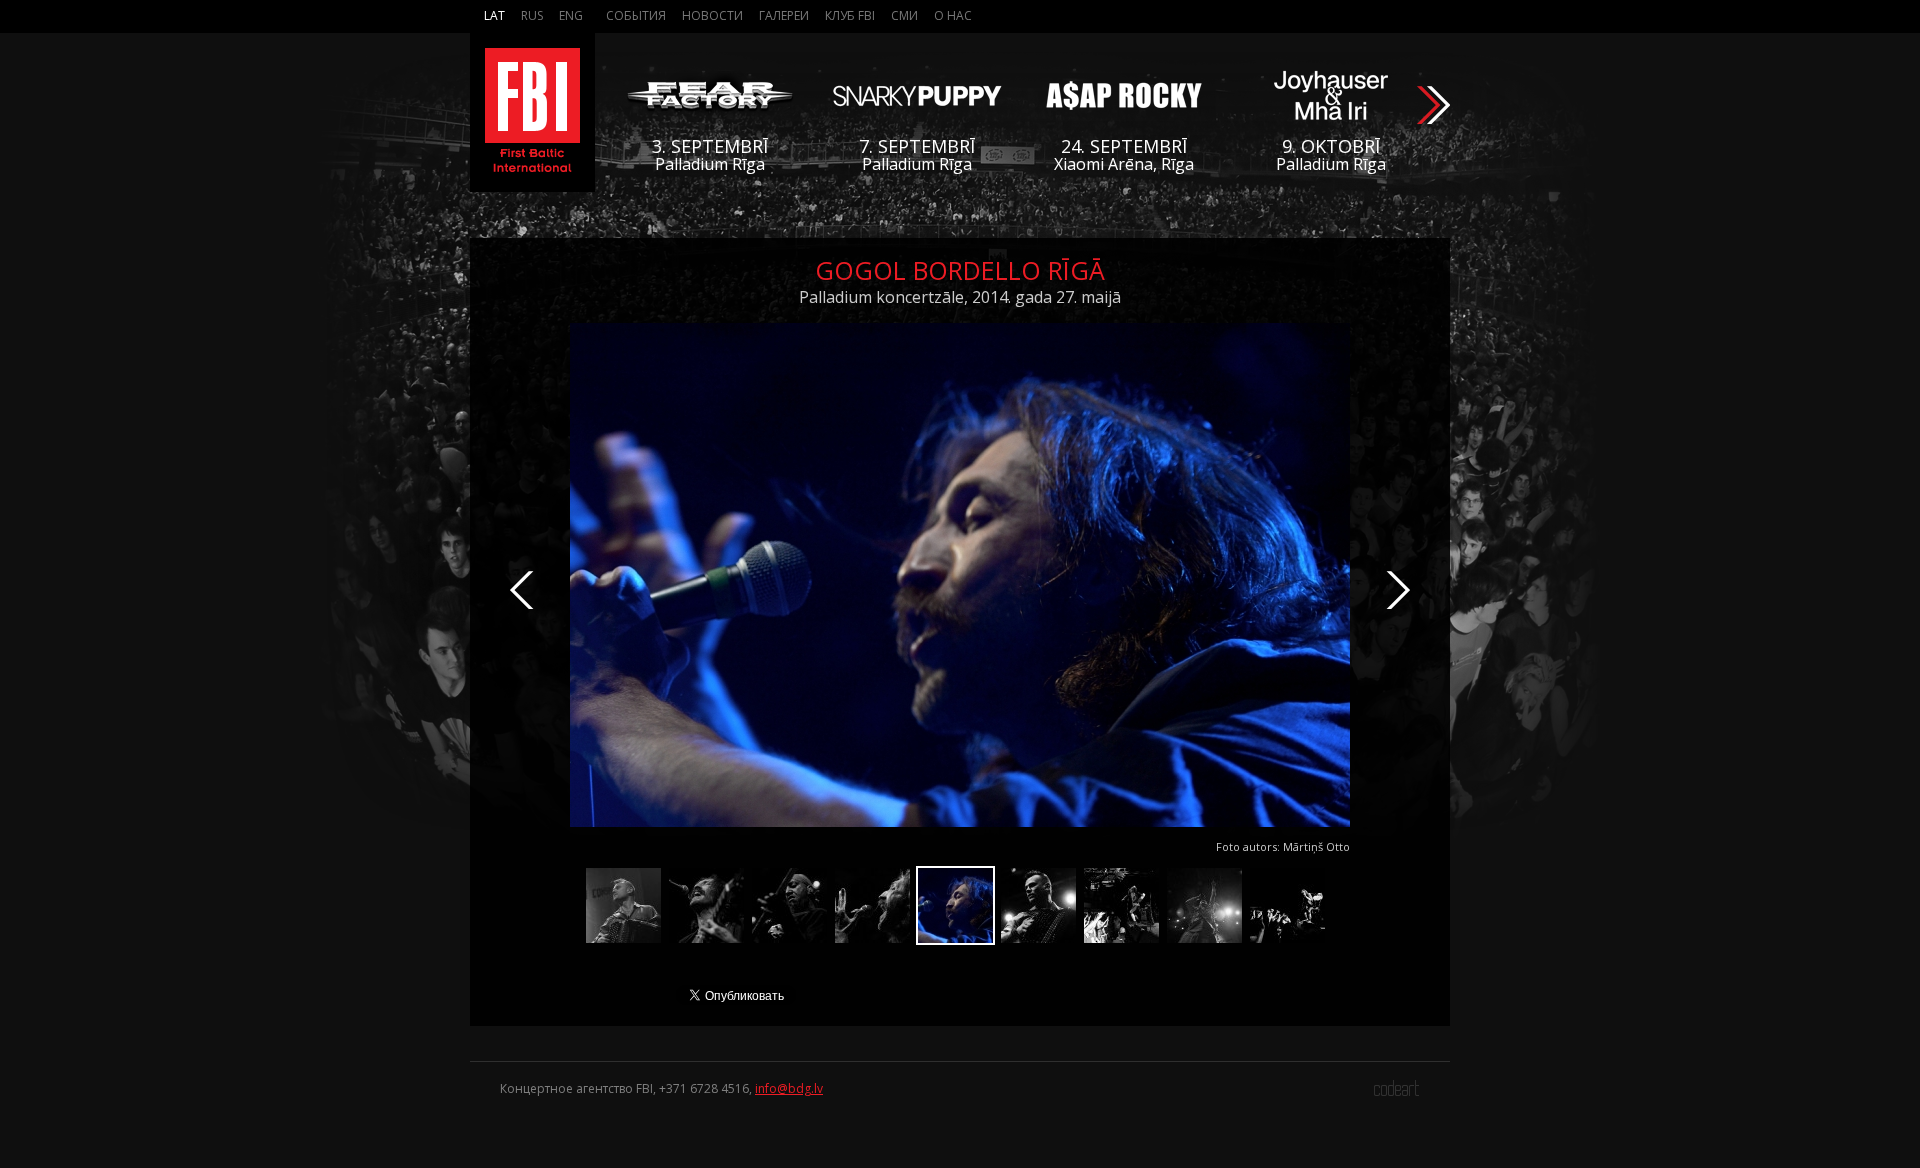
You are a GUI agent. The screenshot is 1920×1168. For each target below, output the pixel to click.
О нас (953, 15)
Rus (532, 15)
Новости (712, 15)
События (636, 15)
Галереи (784, 15)
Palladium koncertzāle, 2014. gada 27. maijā (960, 297)
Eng (571, 15)
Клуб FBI (850, 15)
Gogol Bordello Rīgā (960, 270)
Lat (494, 15)
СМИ (904, 15)
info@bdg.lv (789, 1088)
